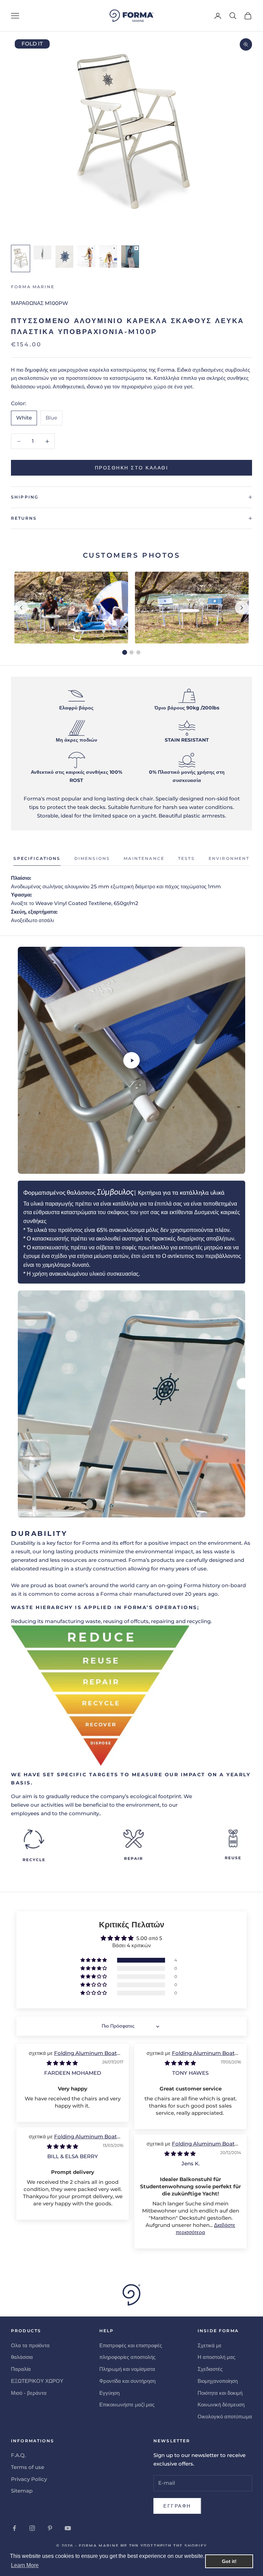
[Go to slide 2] (131, 652)
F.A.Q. (18, 2455)
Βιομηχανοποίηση (218, 2381)
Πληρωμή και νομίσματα (127, 2369)
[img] (62, 2063)
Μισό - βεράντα (29, 2393)
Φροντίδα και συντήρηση (127, 2381)
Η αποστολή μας (216, 2357)
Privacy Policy (29, 2479)
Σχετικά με (210, 2345)
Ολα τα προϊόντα (30, 2345)
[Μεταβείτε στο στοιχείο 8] (108, 257)
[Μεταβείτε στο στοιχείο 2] (42, 253)
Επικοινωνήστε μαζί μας (127, 2405)
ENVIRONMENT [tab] (229, 858)
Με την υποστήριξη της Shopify (164, 2546)
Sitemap (22, 2491)
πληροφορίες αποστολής (127, 2357)
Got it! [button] (229, 2561)
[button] (94, 1960)
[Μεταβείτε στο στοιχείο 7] (86, 257)
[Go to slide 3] (138, 652)
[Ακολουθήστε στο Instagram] (32, 2528)
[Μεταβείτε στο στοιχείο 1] (21, 258)
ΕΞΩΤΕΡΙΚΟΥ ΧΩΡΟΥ (37, 2381)
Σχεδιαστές (210, 2369)
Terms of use (28, 2467)
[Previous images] (21, 608)
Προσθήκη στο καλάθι (132, 468)
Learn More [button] (25, 2565)
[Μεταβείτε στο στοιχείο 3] (64, 257)
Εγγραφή (177, 2506)
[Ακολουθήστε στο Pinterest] (50, 2528)
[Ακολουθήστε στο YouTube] (68, 2528)
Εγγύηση (109, 2393)
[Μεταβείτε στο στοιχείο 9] (130, 257)
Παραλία (21, 2369)
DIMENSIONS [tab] (92, 858)
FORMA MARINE (33, 287)
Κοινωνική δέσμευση (221, 2405)
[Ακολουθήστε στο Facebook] (14, 2528)
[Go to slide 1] (125, 652)
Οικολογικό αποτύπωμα (225, 2416)
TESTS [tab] (186, 858)
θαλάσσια (22, 2357)
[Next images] (242, 608)
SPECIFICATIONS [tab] (37, 858)
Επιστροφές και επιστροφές (131, 2345)
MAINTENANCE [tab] (144, 858)
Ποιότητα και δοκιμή (220, 2393)
